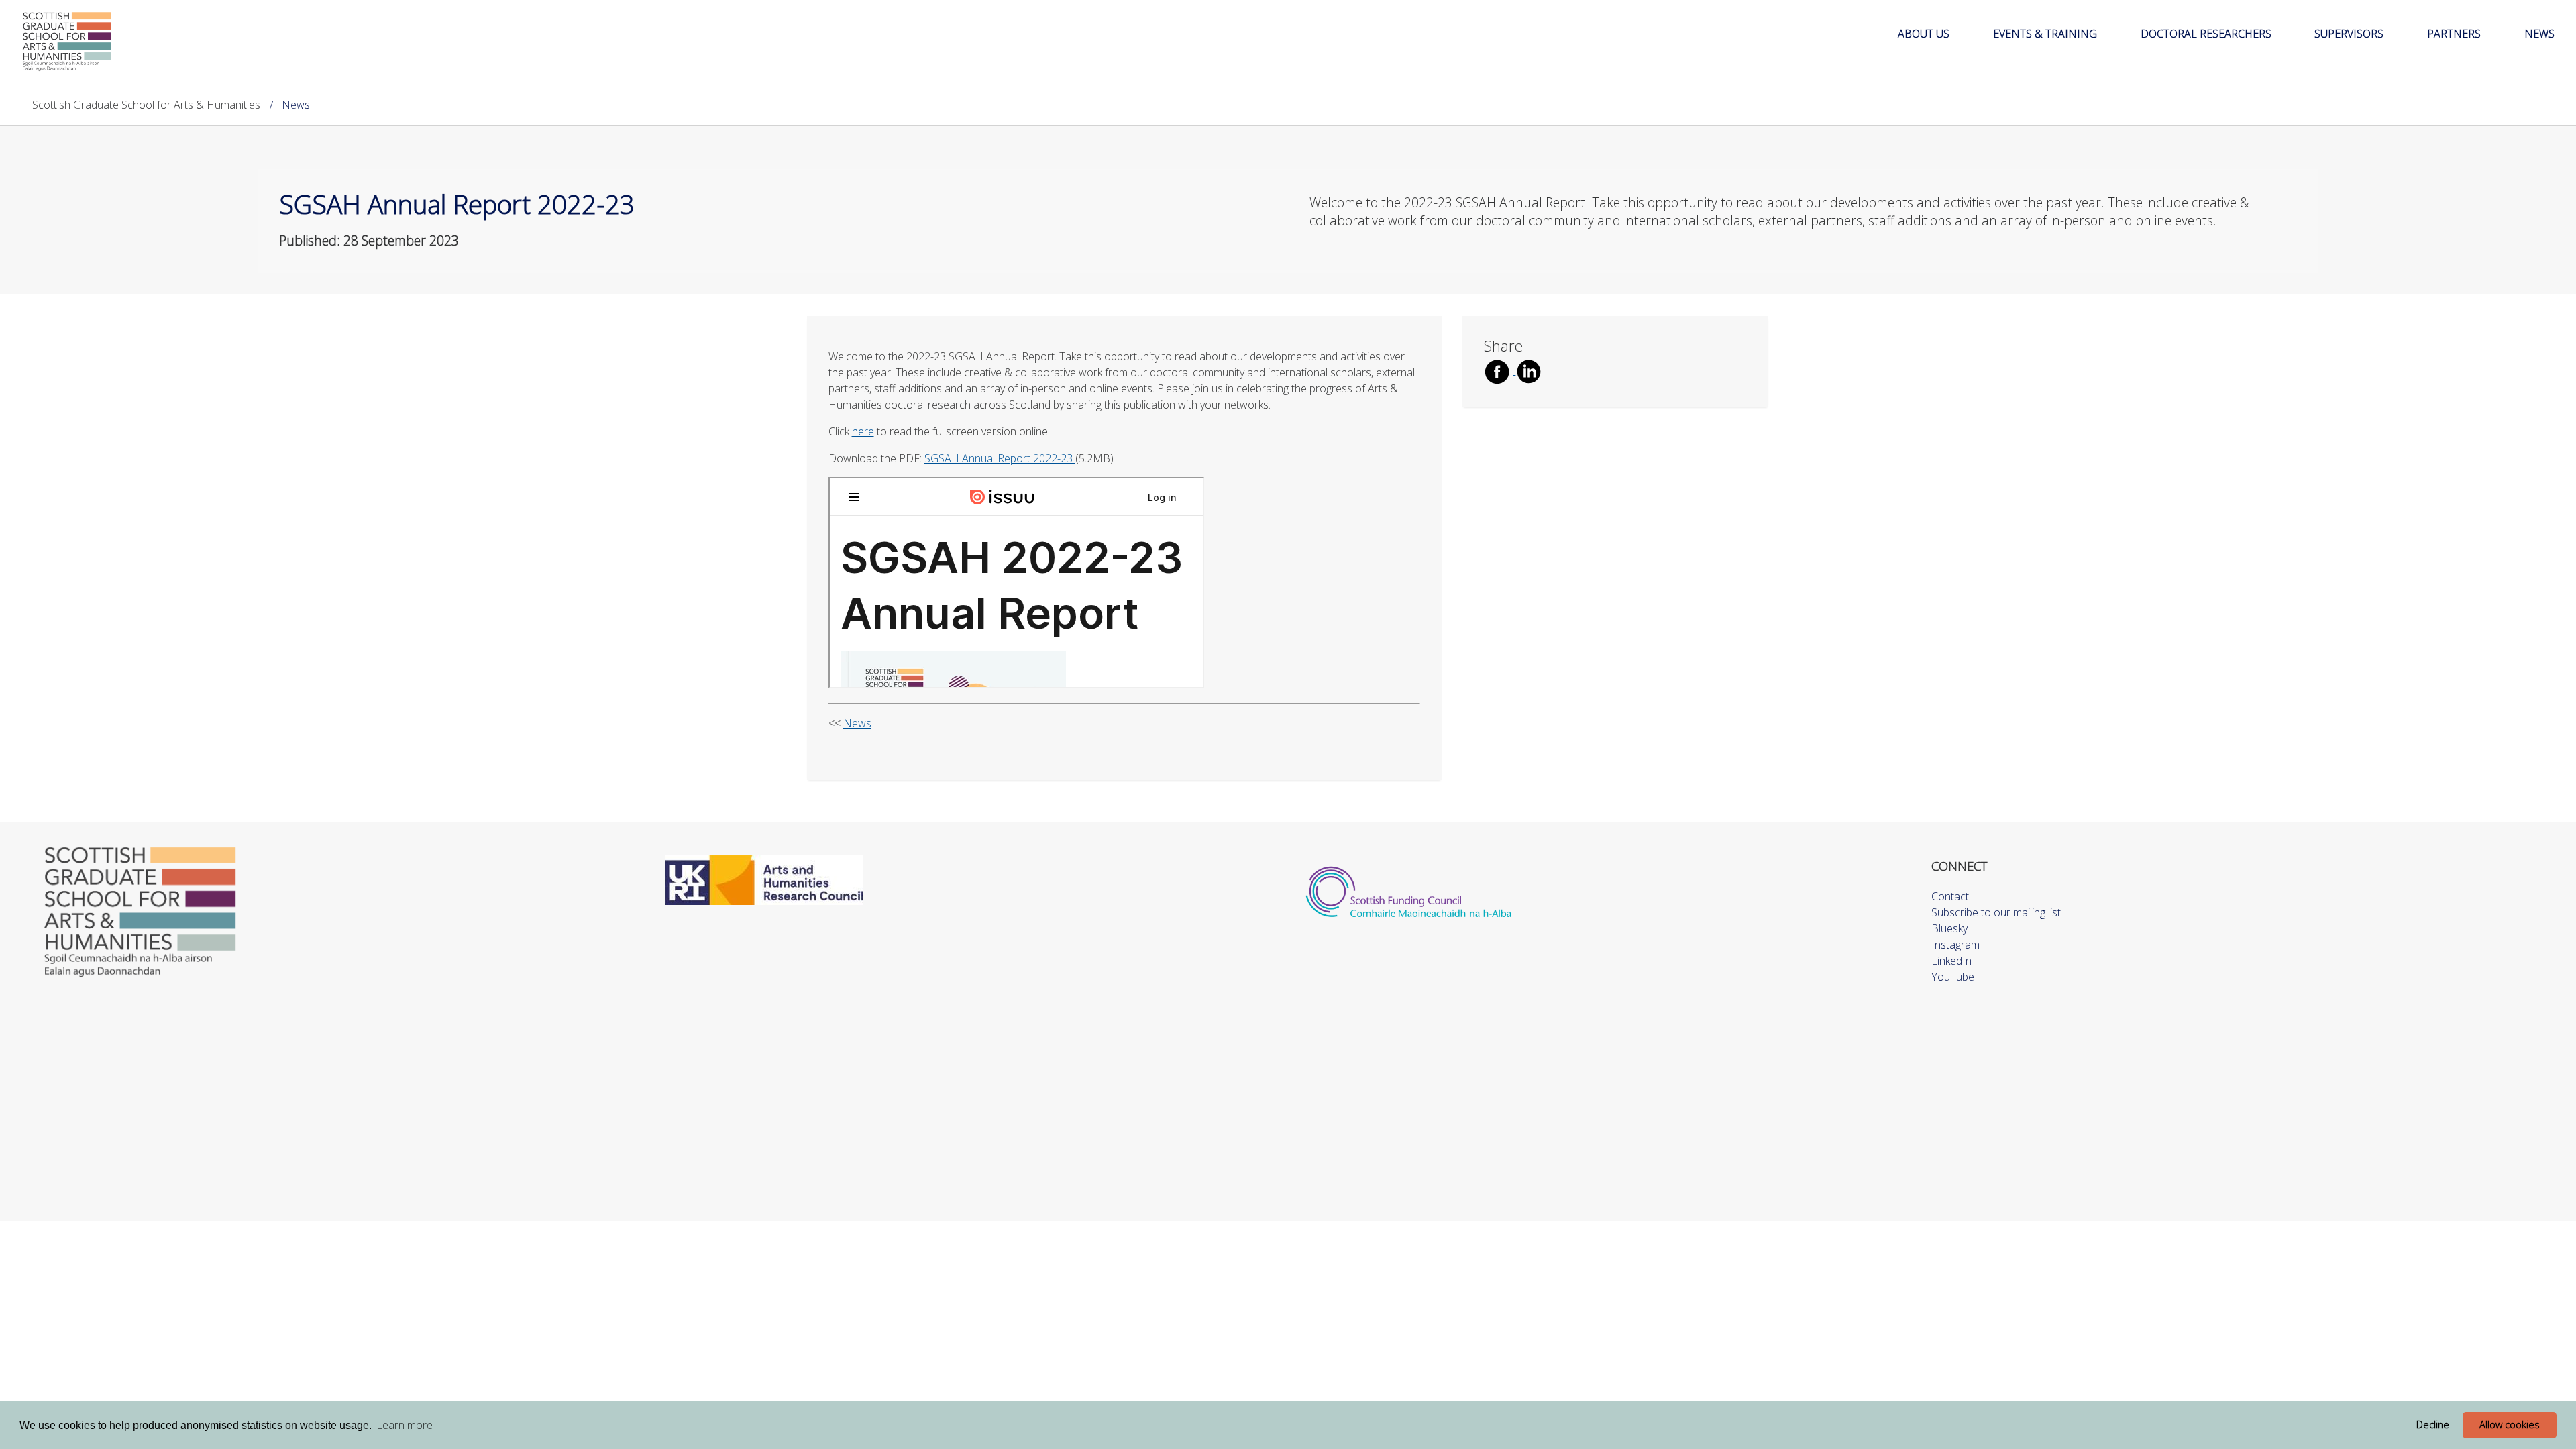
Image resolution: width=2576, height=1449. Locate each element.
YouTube (1953, 977)
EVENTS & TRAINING (2045, 34)
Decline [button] (2433, 1425)
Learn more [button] (405, 1425)
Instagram (1955, 945)
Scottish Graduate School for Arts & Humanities (146, 105)
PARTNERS (2454, 34)
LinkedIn (1951, 961)
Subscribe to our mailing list (1996, 912)
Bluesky (1949, 928)
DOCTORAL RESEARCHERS (2206, 34)
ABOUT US (1924, 34)
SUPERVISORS (2349, 34)
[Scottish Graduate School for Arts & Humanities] (67, 41)
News (857, 723)
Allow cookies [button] (2510, 1425)
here (863, 431)
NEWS (2539, 34)
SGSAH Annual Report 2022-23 (1000, 458)
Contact (1950, 896)
